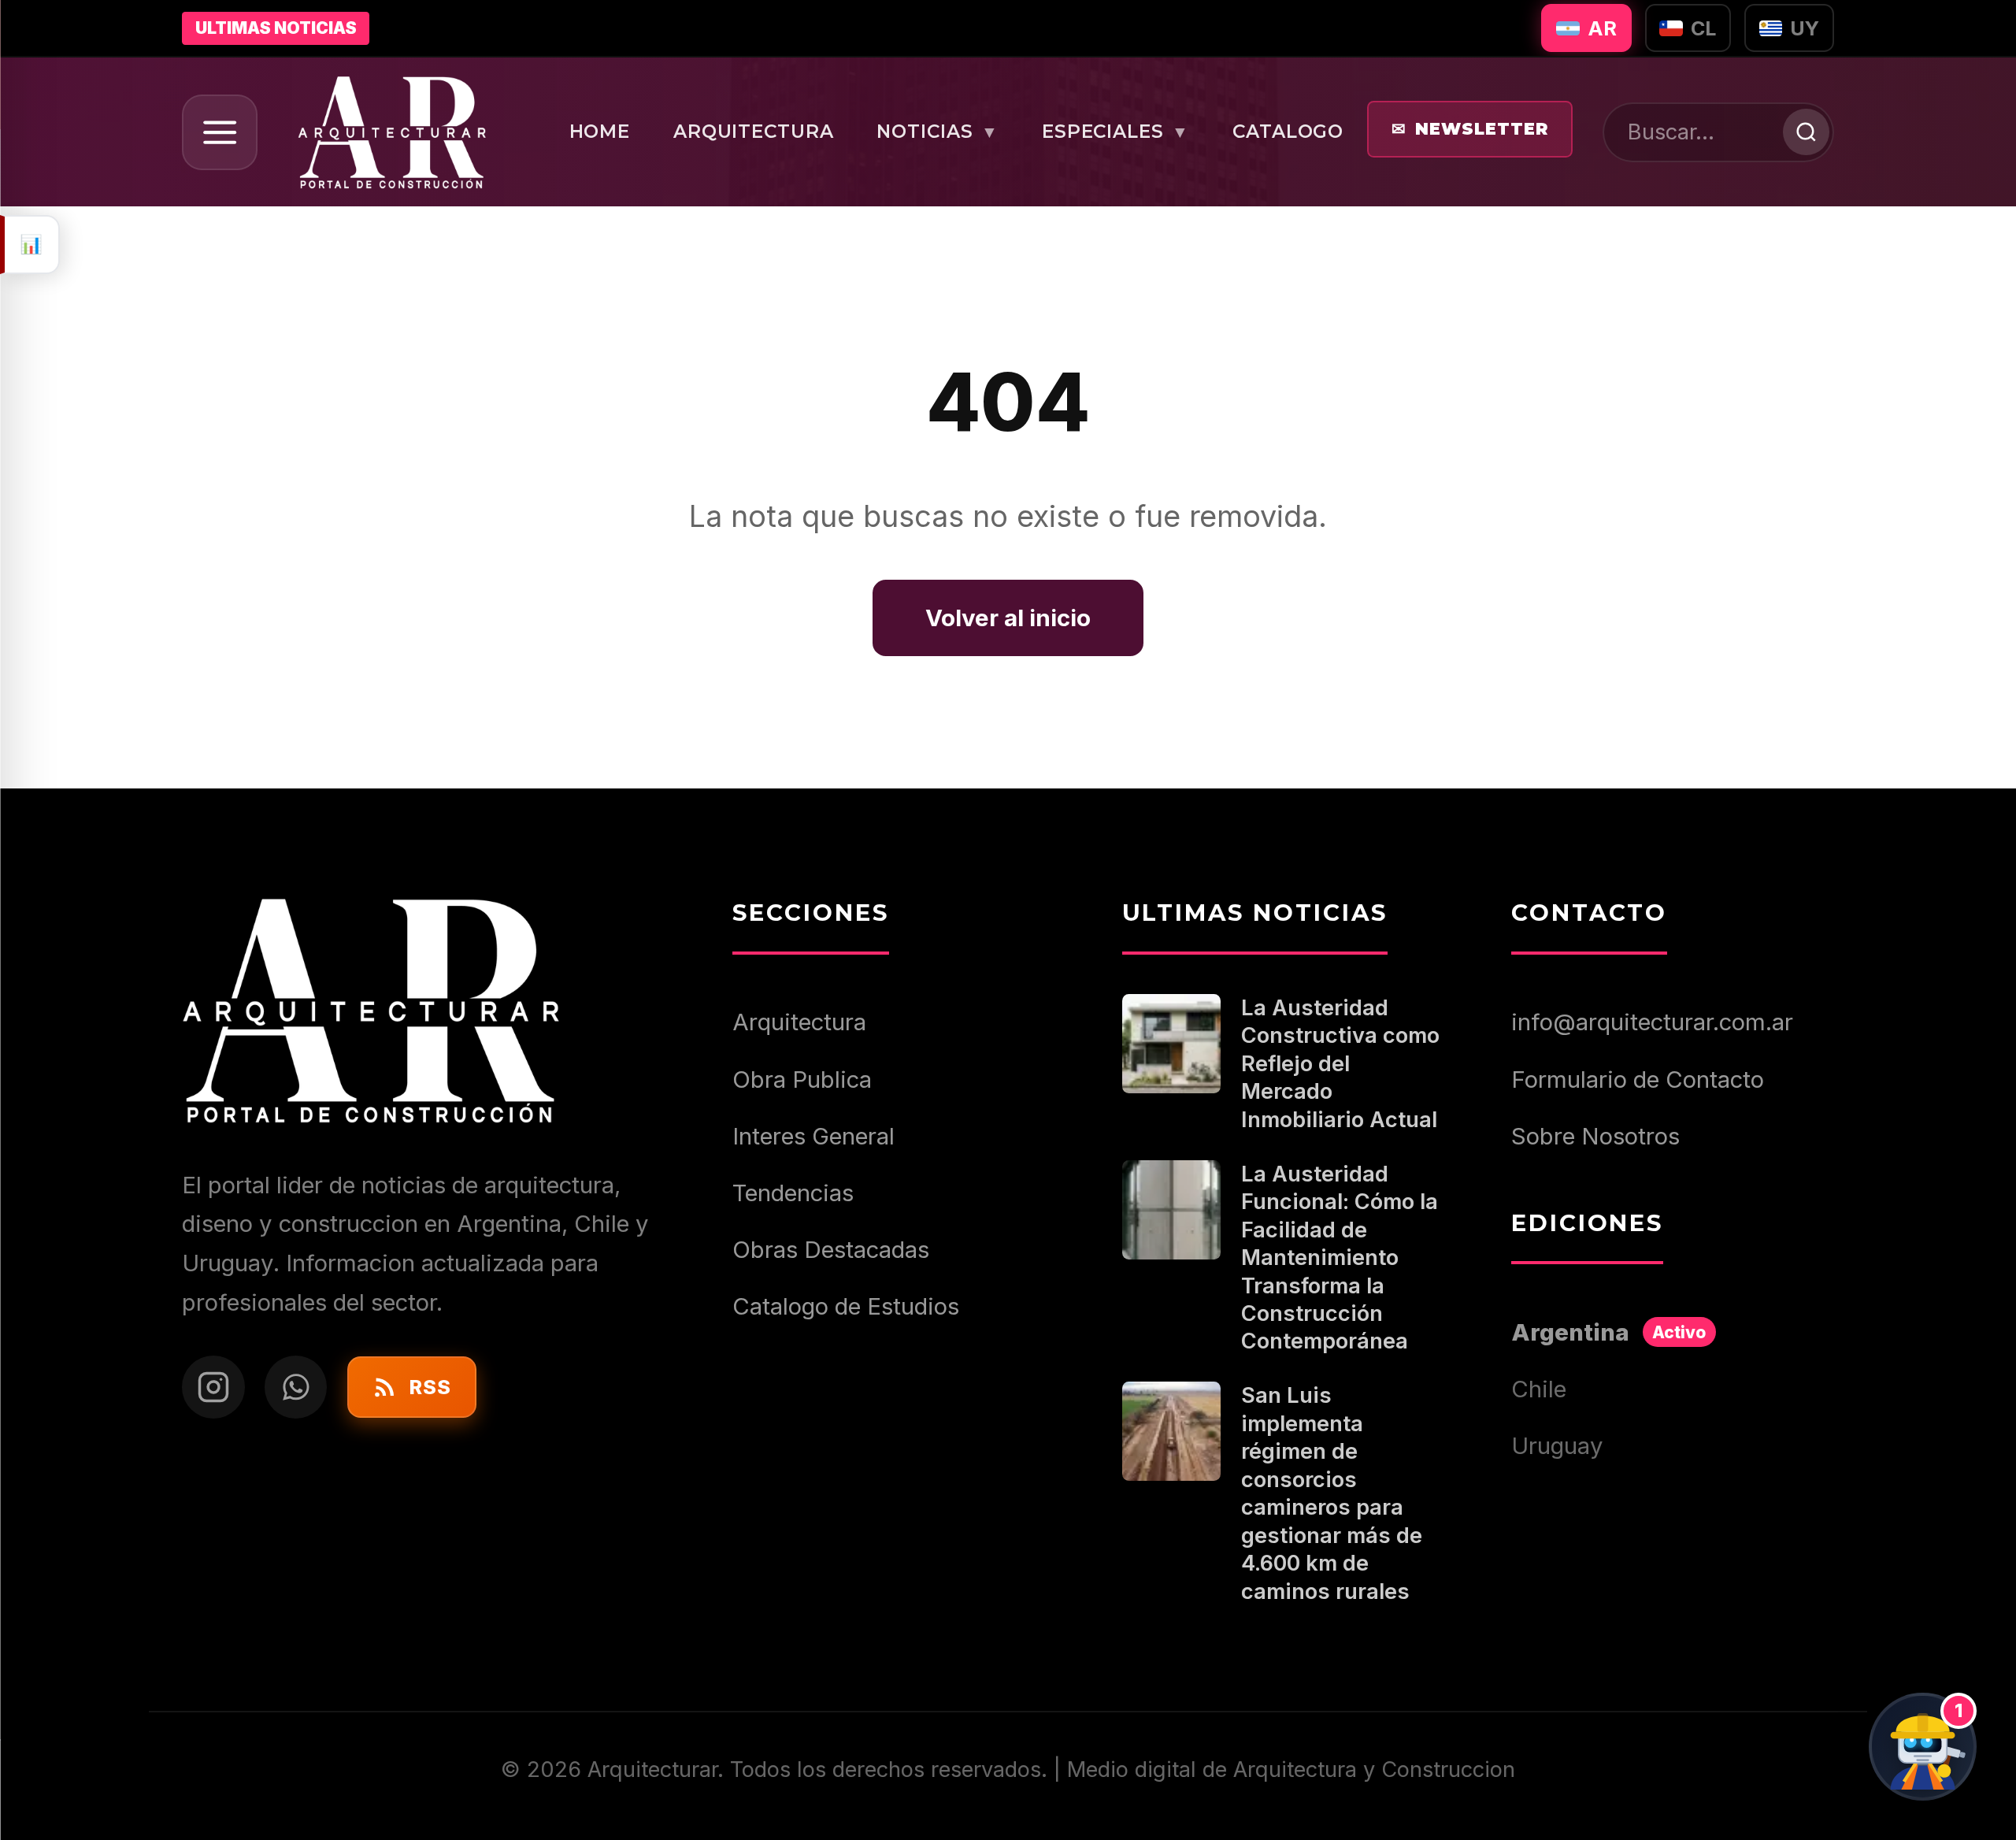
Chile (1539, 1389)
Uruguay (1557, 1446)
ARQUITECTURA (754, 132)
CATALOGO (1288, 132)
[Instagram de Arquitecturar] (213, 1387)
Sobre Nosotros (1595, 1136)
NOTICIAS (938, 132)
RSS (430, 1387)
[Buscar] (1806, 132)
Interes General (813, 1136)
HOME (600, 132)
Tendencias (793, 1193)
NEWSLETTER (1470, 129)
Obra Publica (802, 1080)
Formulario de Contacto (1638, 1080)
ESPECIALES (1116, 132)
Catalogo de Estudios (846, 1306)
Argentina (1608, 1332)
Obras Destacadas (831, 1250)
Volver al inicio (1008, 618)
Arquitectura (799, 1022)
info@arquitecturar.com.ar (1652, 1022)
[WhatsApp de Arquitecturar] (296, 1387)
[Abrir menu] (220, 133)
